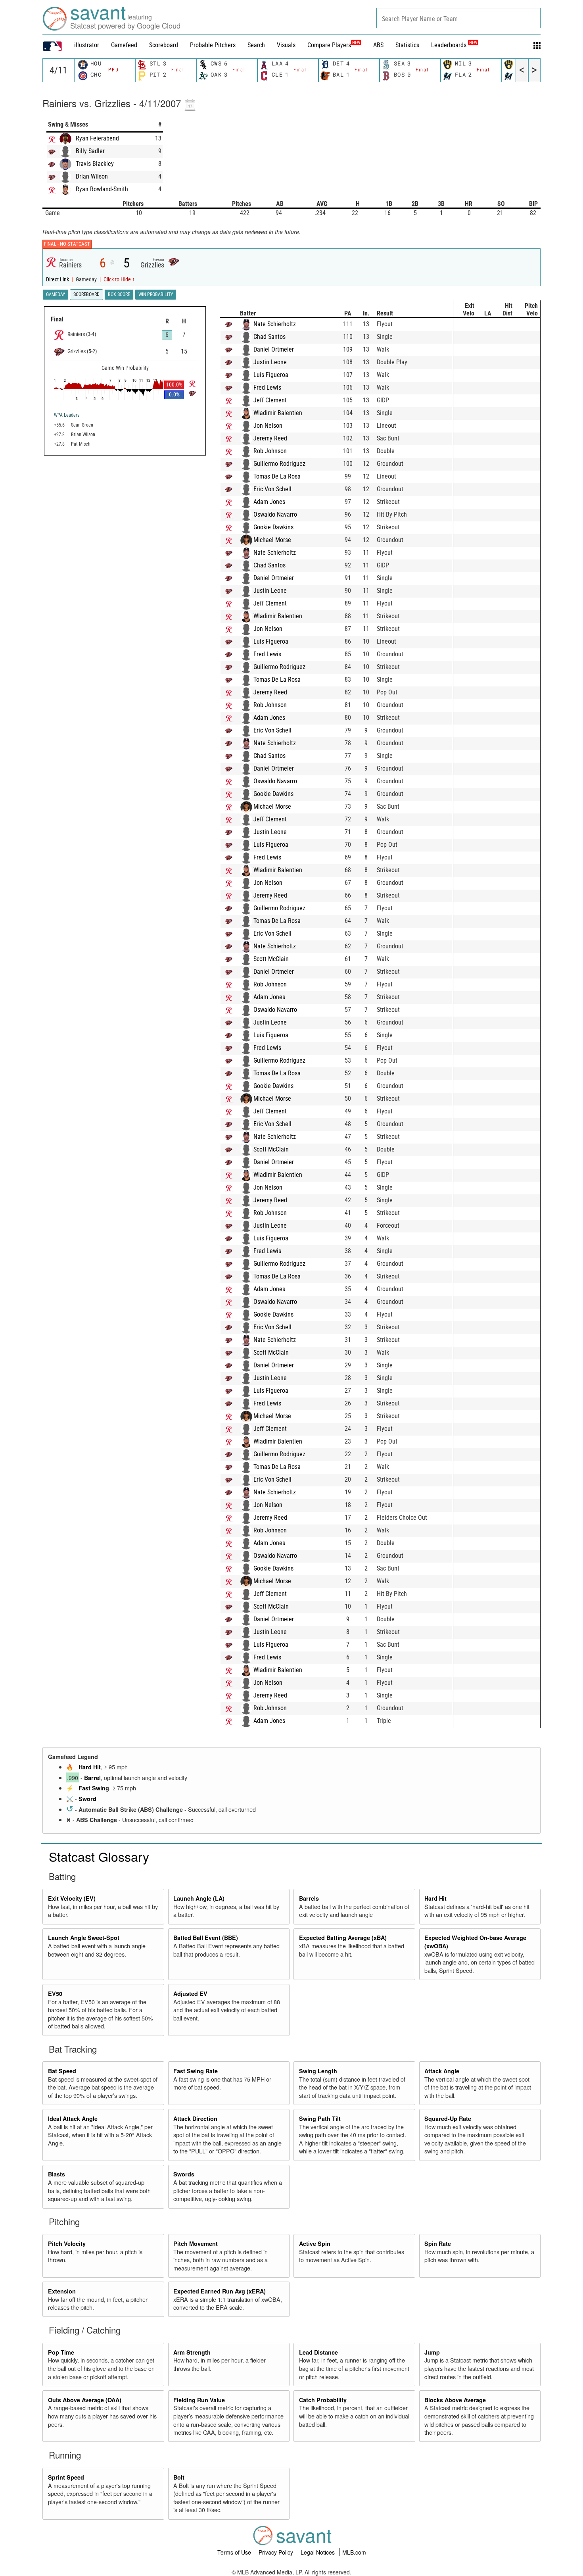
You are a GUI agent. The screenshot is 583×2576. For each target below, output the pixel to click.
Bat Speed (62, 2071)
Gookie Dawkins (273, 527)
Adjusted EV (190, 1994)
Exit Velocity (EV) (72, 1898)
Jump (432, 2352)
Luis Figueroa (271, 375)
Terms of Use (235, 2552)
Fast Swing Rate (196, 2071)
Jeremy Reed (270, 438)
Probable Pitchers (213, 45)
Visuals (286, 45)
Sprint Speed (66, 2477)
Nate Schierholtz (275, 324)
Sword (87, 1799)
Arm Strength (192, 2352)
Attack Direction (195, 2118)
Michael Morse (272, 540)
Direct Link (58, 280)
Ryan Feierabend (97, 138)
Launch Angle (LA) (199, 1898)
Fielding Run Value (199, 2400)
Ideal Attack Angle (73, 2118)
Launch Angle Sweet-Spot (84, 1938)
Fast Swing (94, 1788)
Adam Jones (269, 502)
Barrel (92, 1778)
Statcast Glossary (99, 1856)
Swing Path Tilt (320, 2118)
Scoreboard (164, 45)
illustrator (87, 45)
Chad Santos (269, 337)
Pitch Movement (196, 2243)
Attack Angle (442, 2071)
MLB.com (354, 2552)
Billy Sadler (90, 151)
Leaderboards (454, 45)
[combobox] (458, 18)
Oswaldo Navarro (275, 514)
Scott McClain (271, 959)
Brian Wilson (92, 176)
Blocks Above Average (455, 2400)
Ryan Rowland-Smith (102, 189)
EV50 (55, 1994)
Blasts (57, 2174)
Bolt (179, 2477)
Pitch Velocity (67, 2243)
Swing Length (318, 2071)
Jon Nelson (268, 426)
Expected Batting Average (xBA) (343, 1938)
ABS (378, 45)
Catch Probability (323, 2400)
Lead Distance (318, 2352)
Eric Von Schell (272, 489)
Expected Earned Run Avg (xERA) (220, 2291)
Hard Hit (90, 1767)
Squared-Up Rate (448, 2118)
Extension (62, 2291)
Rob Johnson (270, 451)
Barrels (309, 1898)
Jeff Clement (270, 400)
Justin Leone (270, 362)
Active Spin (315, 2243)
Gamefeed (124, 45)
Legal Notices (318, 2552)
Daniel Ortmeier (274, 349)
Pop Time (61, 2352)
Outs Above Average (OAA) (85, 2400)
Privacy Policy (277, 2552)
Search (256, 45)
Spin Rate (438, 2243)
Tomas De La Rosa (277, 476)
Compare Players (329, 45)
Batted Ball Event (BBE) (206, 1938)
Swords (184, 2174)
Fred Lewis (267, 387)
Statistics (407, 45)
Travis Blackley (95, 164)
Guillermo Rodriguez (279, 464)
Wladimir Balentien (278, 413)
